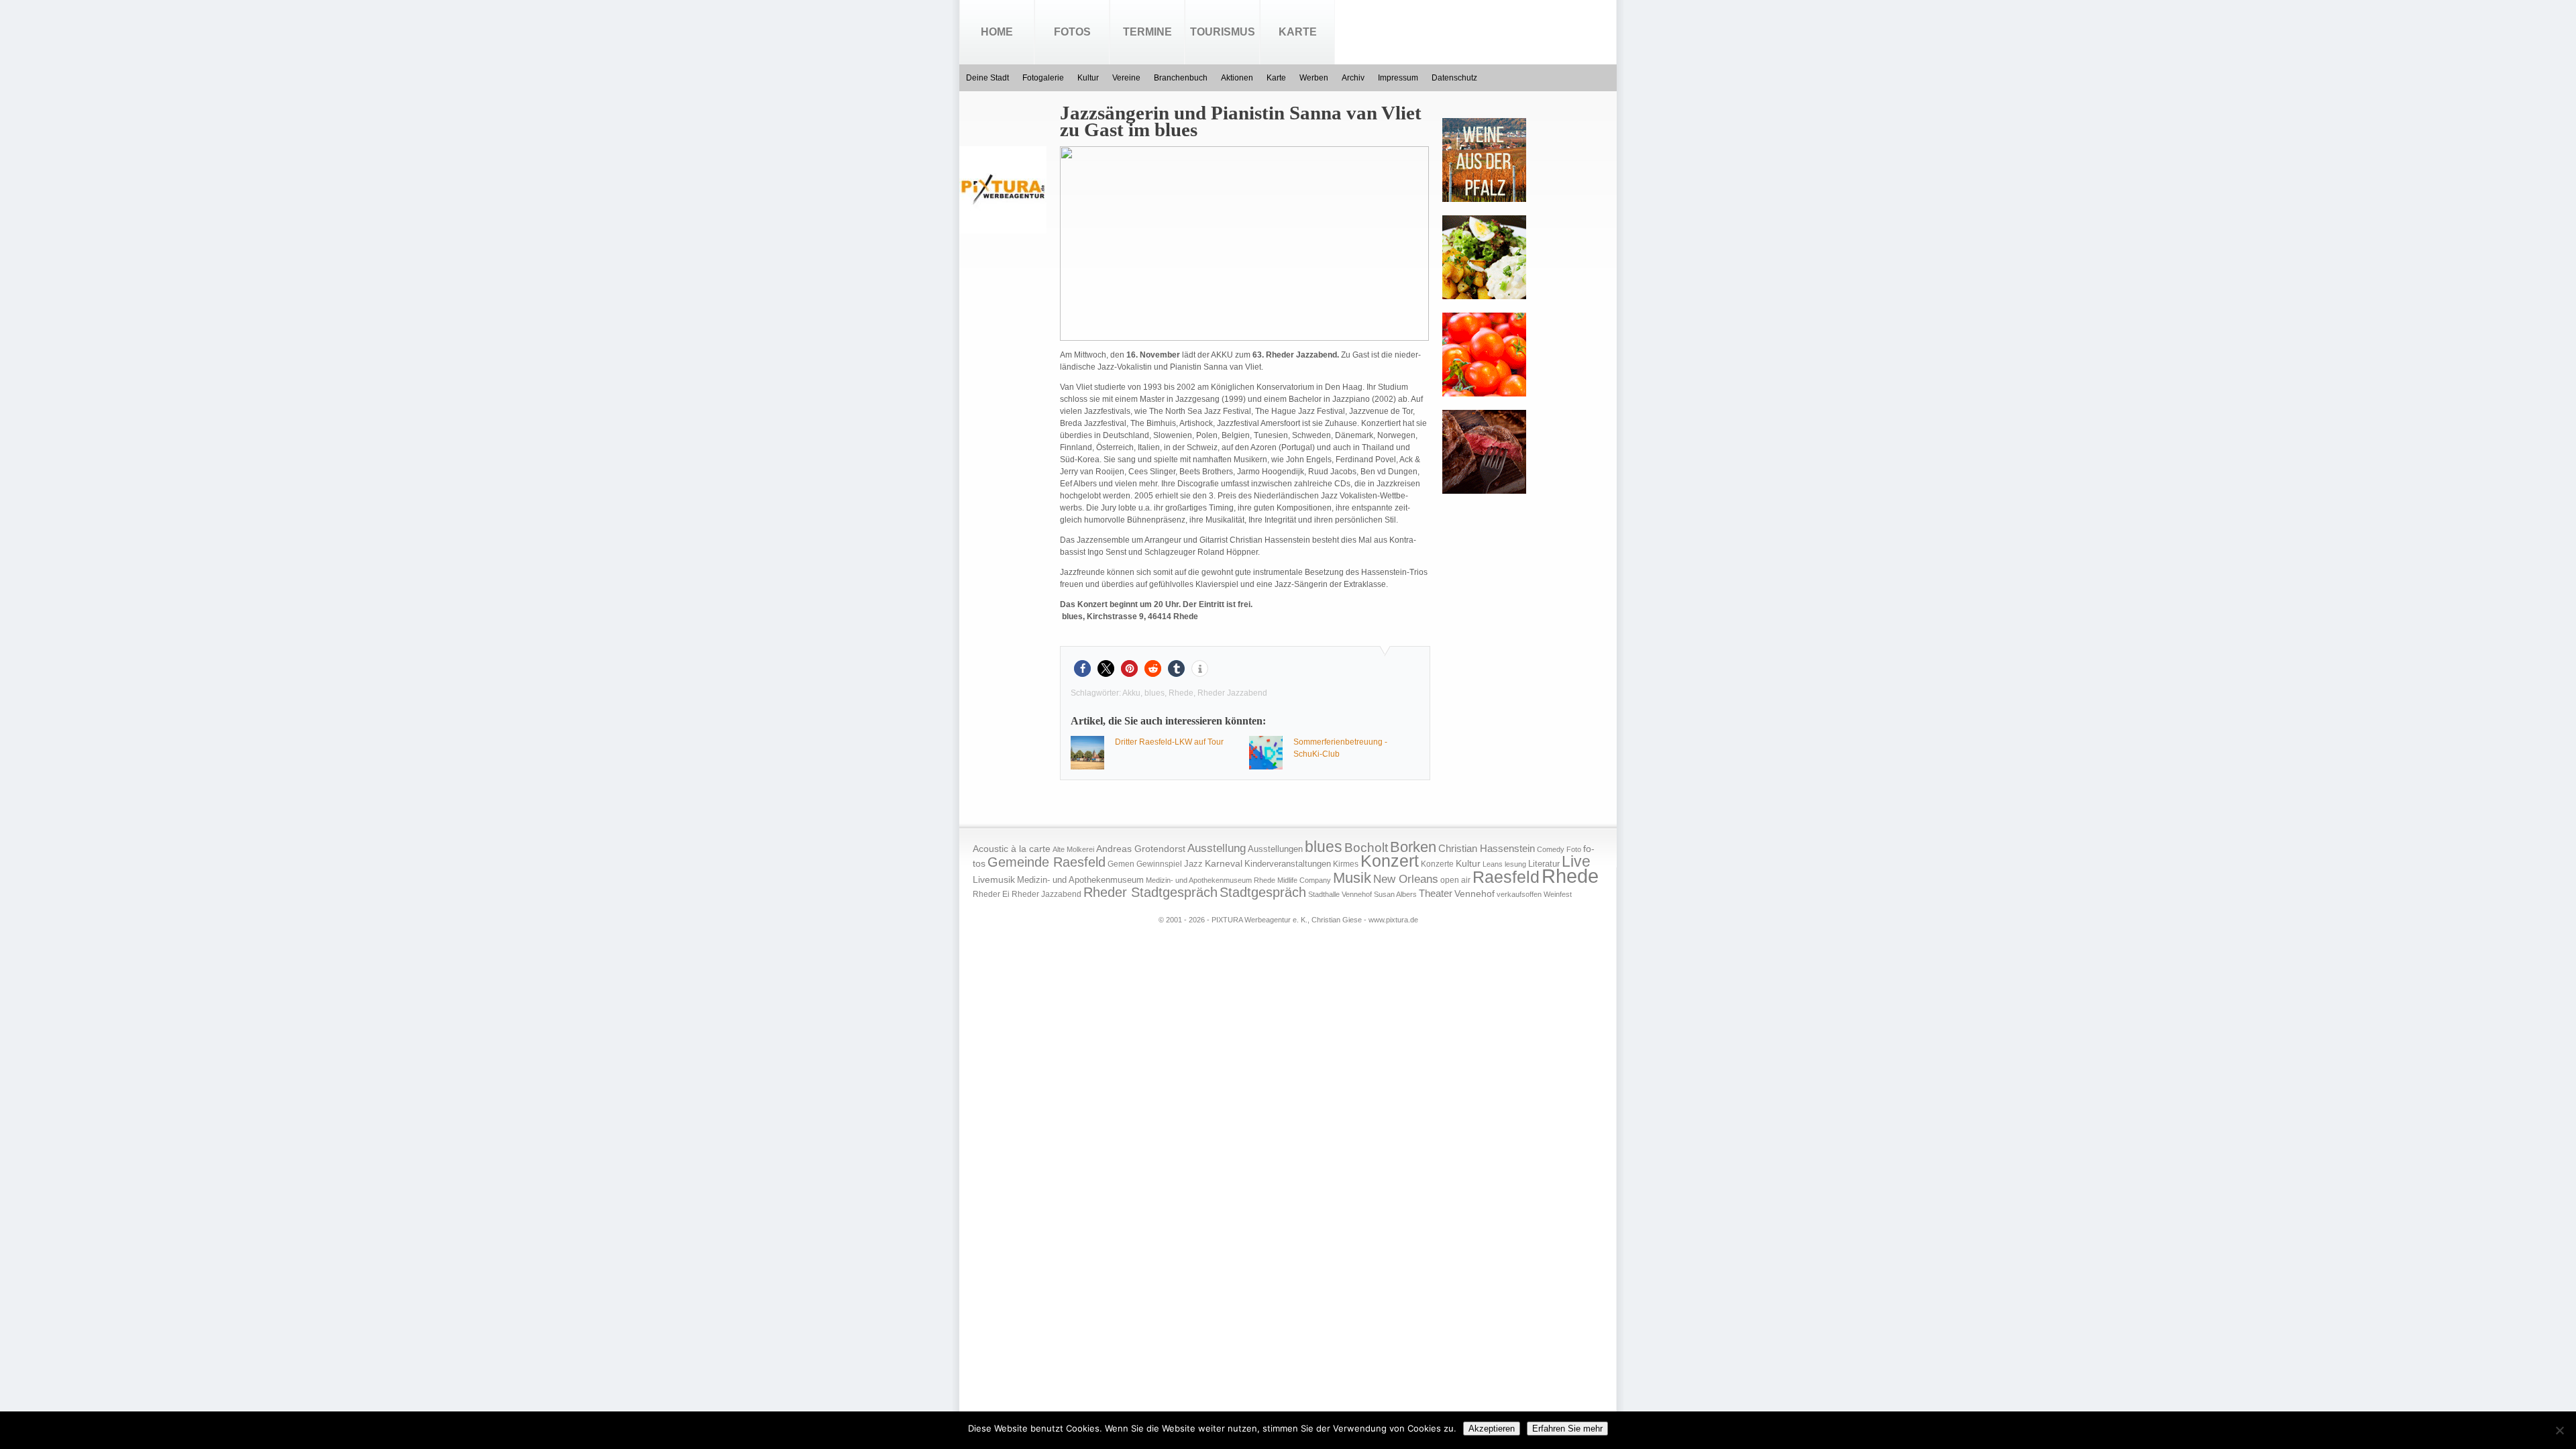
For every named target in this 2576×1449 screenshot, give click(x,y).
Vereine (1126, 78)
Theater (1436, 893)
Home (997, 32)
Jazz (1193, 864)
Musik (1352, 878)
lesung (1515, 864)
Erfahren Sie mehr (1567, 1429)
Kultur (1088, 78)
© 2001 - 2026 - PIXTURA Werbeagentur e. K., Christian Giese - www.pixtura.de (1288, 920)
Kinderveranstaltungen (1288, 864)
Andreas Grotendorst (1141, 849)
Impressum (1398, 78)
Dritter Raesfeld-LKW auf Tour (1169, 742)
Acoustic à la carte (1012, 849)
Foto (1574, 849)
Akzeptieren (1492, 1429)
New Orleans (1406, 879)
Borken (1413, 847)
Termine (1147, 32)
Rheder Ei (991, 894)
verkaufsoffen (1519, 894)
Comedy (1551, 849)
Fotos (1072, 32)
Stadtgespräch (1263, 892)
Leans (1493, 864)
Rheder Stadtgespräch (1150, 892)
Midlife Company (1304, 880)
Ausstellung (1217, 848)
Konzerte (1437, 864)
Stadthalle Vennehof (1340, 894)
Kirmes (1346, 864)
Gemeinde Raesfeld (1046, 862)
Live (1576, 861)
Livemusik (994, 879)
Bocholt (1366, 848)
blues (1155, 693)
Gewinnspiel (1159, 864)
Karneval (1224, 864)
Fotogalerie (1043, 78)
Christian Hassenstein (1487, 849)
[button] (1082, 668)
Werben (1314, 78)
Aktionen (1237, 78)
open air (1455, 880)
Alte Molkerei (1073, 849)
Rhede (1181, 693)
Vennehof (1474, 894)
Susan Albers (1395, 894)
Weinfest (1558, 894)
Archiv (1353, 78)
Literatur (1544, 864)
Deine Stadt (987, 78)
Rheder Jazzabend (1232, 693)
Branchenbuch (1181, 78)
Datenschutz (1454, 78)
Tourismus (1223, 32)
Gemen (1121, 864)
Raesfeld (1506, 877)
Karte (1298, 32)
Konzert (1390, 861)
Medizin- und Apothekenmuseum (1080, 880)
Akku (1131, 693)
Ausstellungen (1275, 849)
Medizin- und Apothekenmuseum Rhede (1211, 880)
